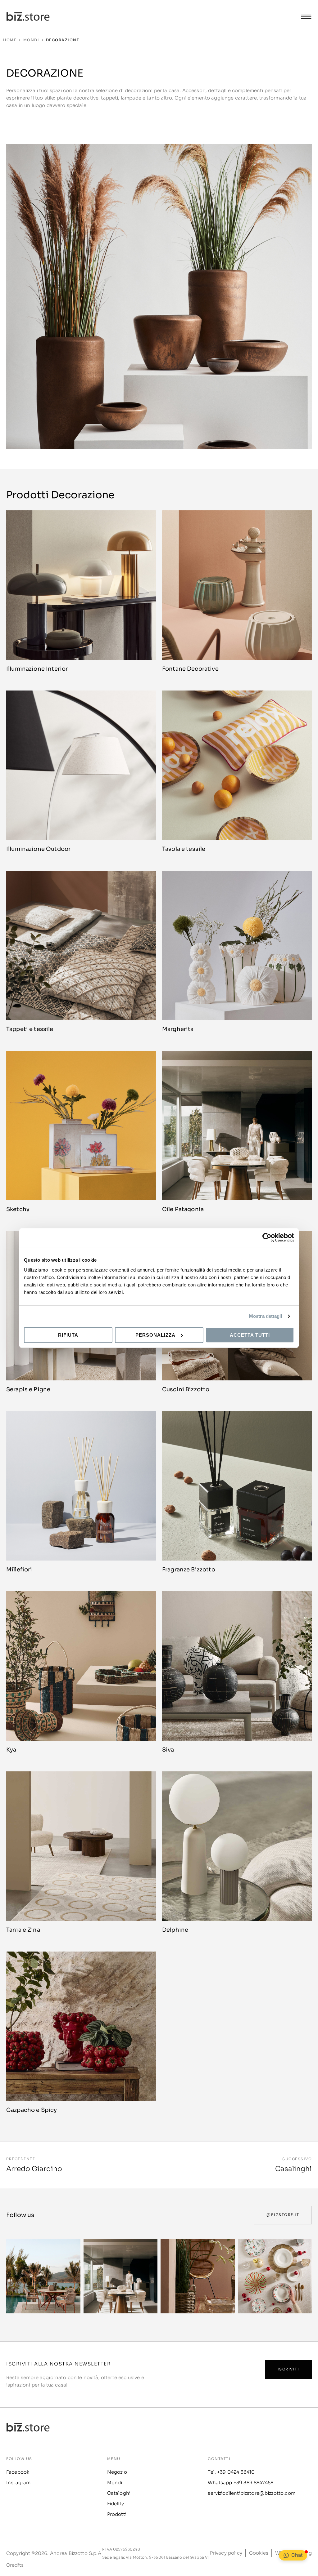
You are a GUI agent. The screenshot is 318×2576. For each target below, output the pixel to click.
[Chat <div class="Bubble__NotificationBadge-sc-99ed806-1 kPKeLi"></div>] (286, 2555)
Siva (168, 1750)
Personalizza (155, 1335)
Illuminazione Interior (37, 669)
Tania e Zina (23, 1930)
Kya (11, 1750)
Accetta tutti (250, 1335)
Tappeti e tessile (30, 1029)
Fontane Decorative (190, 669)
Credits (15, 2565)
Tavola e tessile (184, 849)
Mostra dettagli (266, 1316)
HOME (10, 40)
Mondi (31, 40)
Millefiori (19, 1570)
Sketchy (18, 1209)
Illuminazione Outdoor (38, 849)
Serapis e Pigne (28, 1389)
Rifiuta (68, 1335)
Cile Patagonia (183, 1209)
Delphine (175, 1930)
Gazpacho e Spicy (32, 2110)
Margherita (178, 1029)
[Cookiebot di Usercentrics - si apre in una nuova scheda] (267, 1237)
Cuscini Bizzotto (186, 1389)
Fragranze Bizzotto (189, 1570)
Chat (297, 2555)
